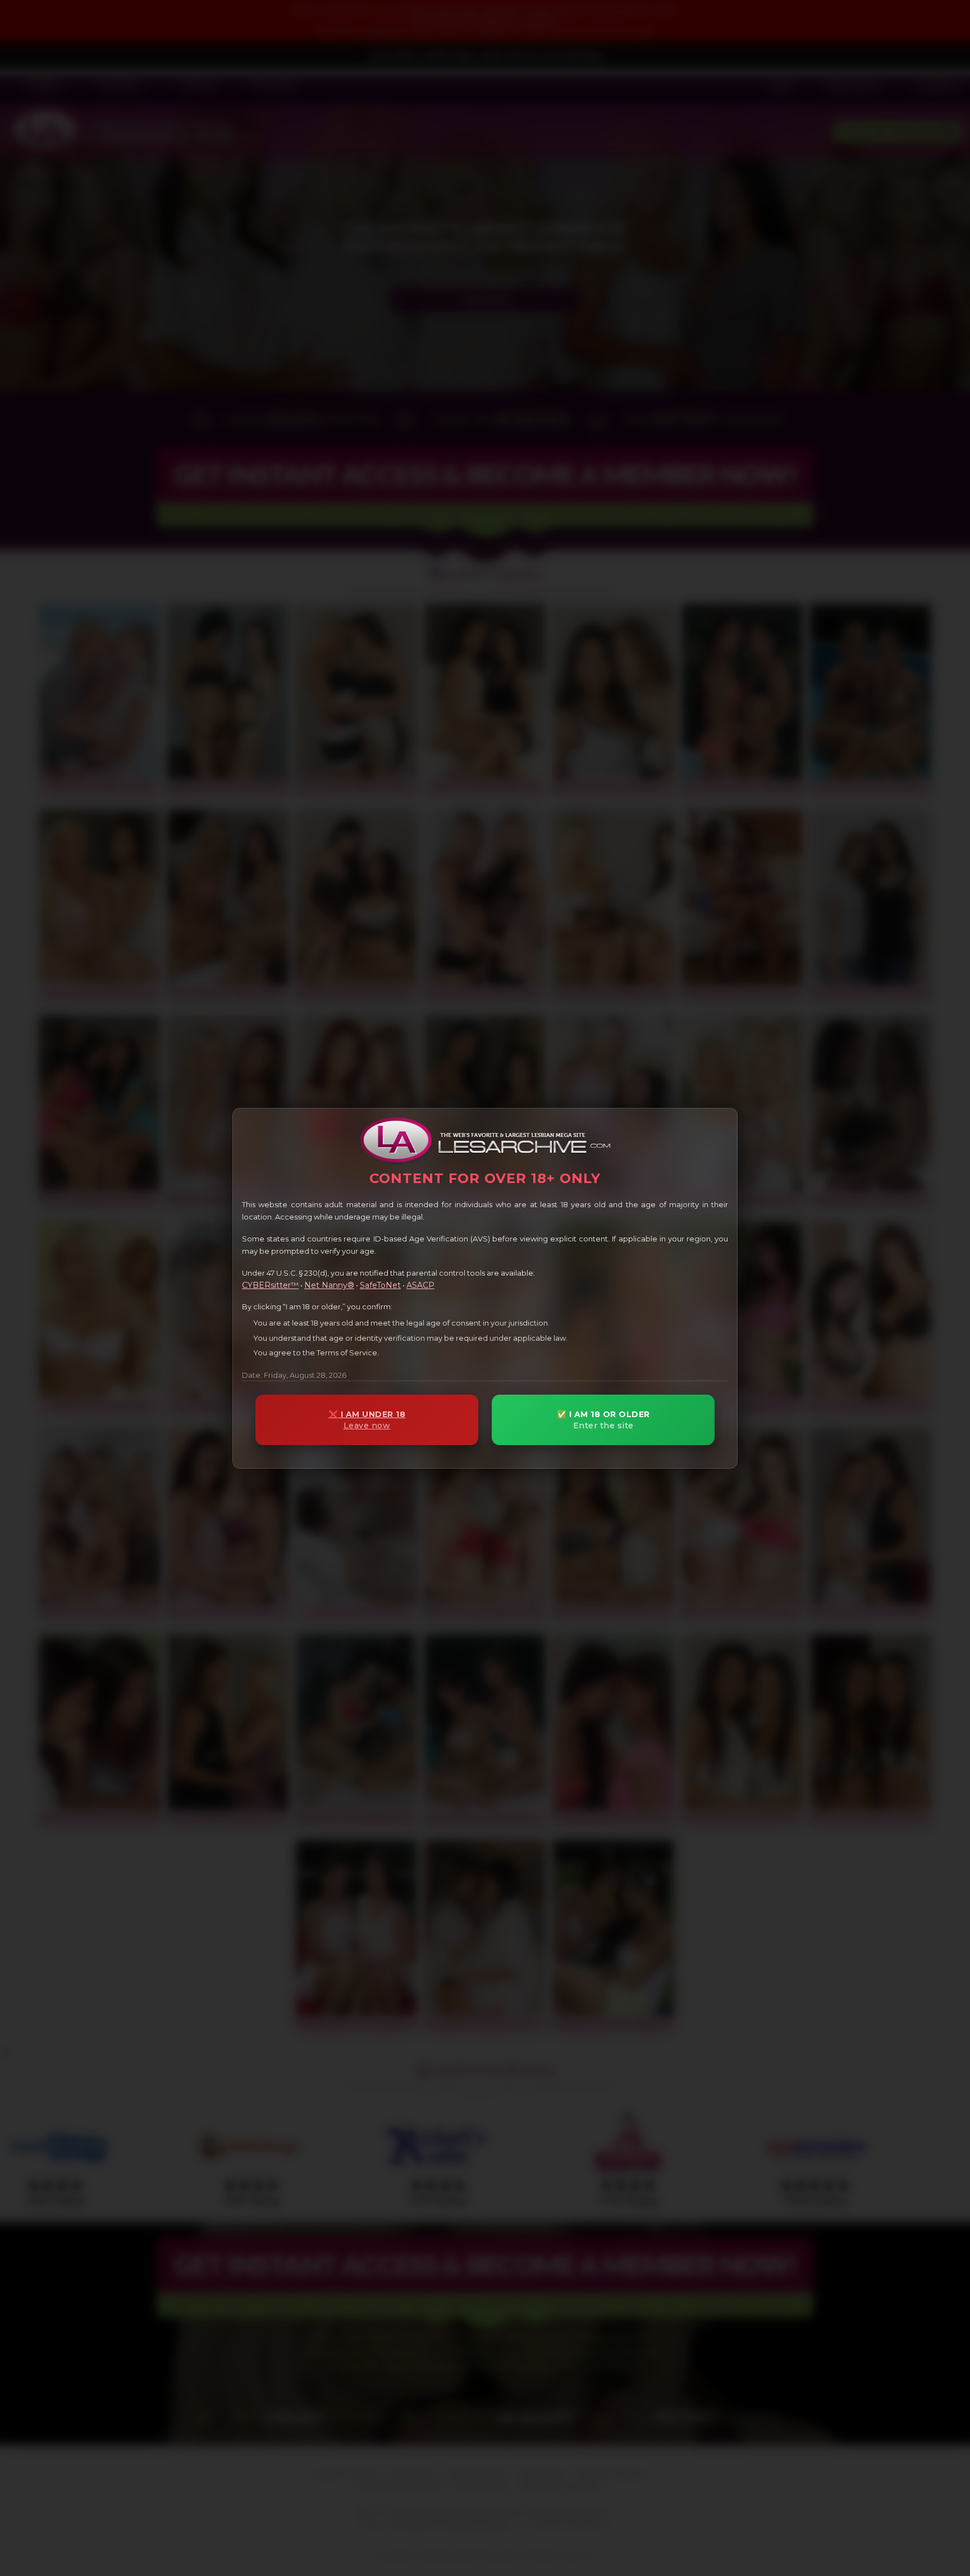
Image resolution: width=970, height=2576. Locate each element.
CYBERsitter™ (270, 1285)
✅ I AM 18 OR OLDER (603, 1420)
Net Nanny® (329, 1285)
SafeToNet (380, 1285)
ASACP (420, 1285)
